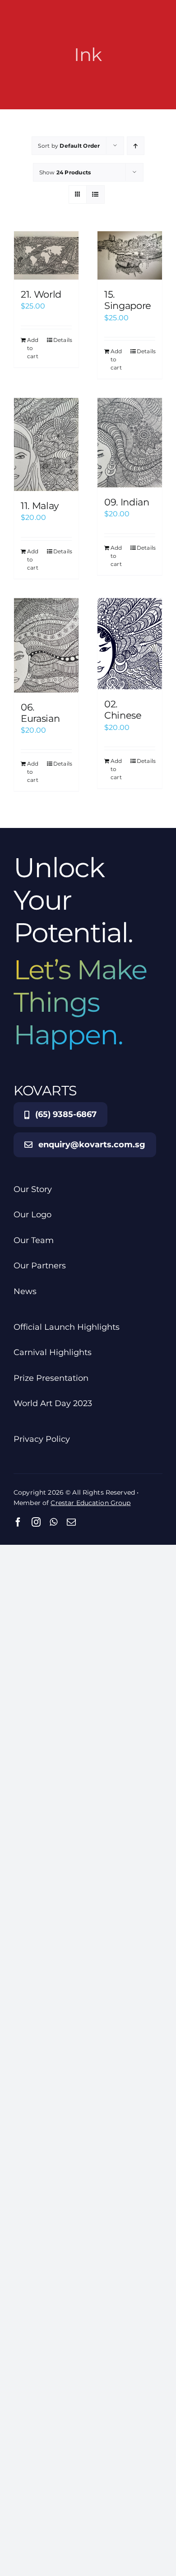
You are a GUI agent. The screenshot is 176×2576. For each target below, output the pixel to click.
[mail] (71, 1522)
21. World (41, 294)
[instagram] (36, 1522)
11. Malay (40, 506)
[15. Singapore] (130, 255)
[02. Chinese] (130, 644)
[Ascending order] (136, 146)
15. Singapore (128, 300)
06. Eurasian (40, 713)
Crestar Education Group (90, 1503)
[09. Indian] (130, 443)
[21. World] (46, 255)
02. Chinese (123, 710)
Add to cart (33, 348)
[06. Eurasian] (46, 645)
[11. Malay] (46, 444)
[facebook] (18, 1522)
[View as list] (95, 194)
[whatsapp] (53, 1522)
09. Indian (127, 502)
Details (63, 340)
